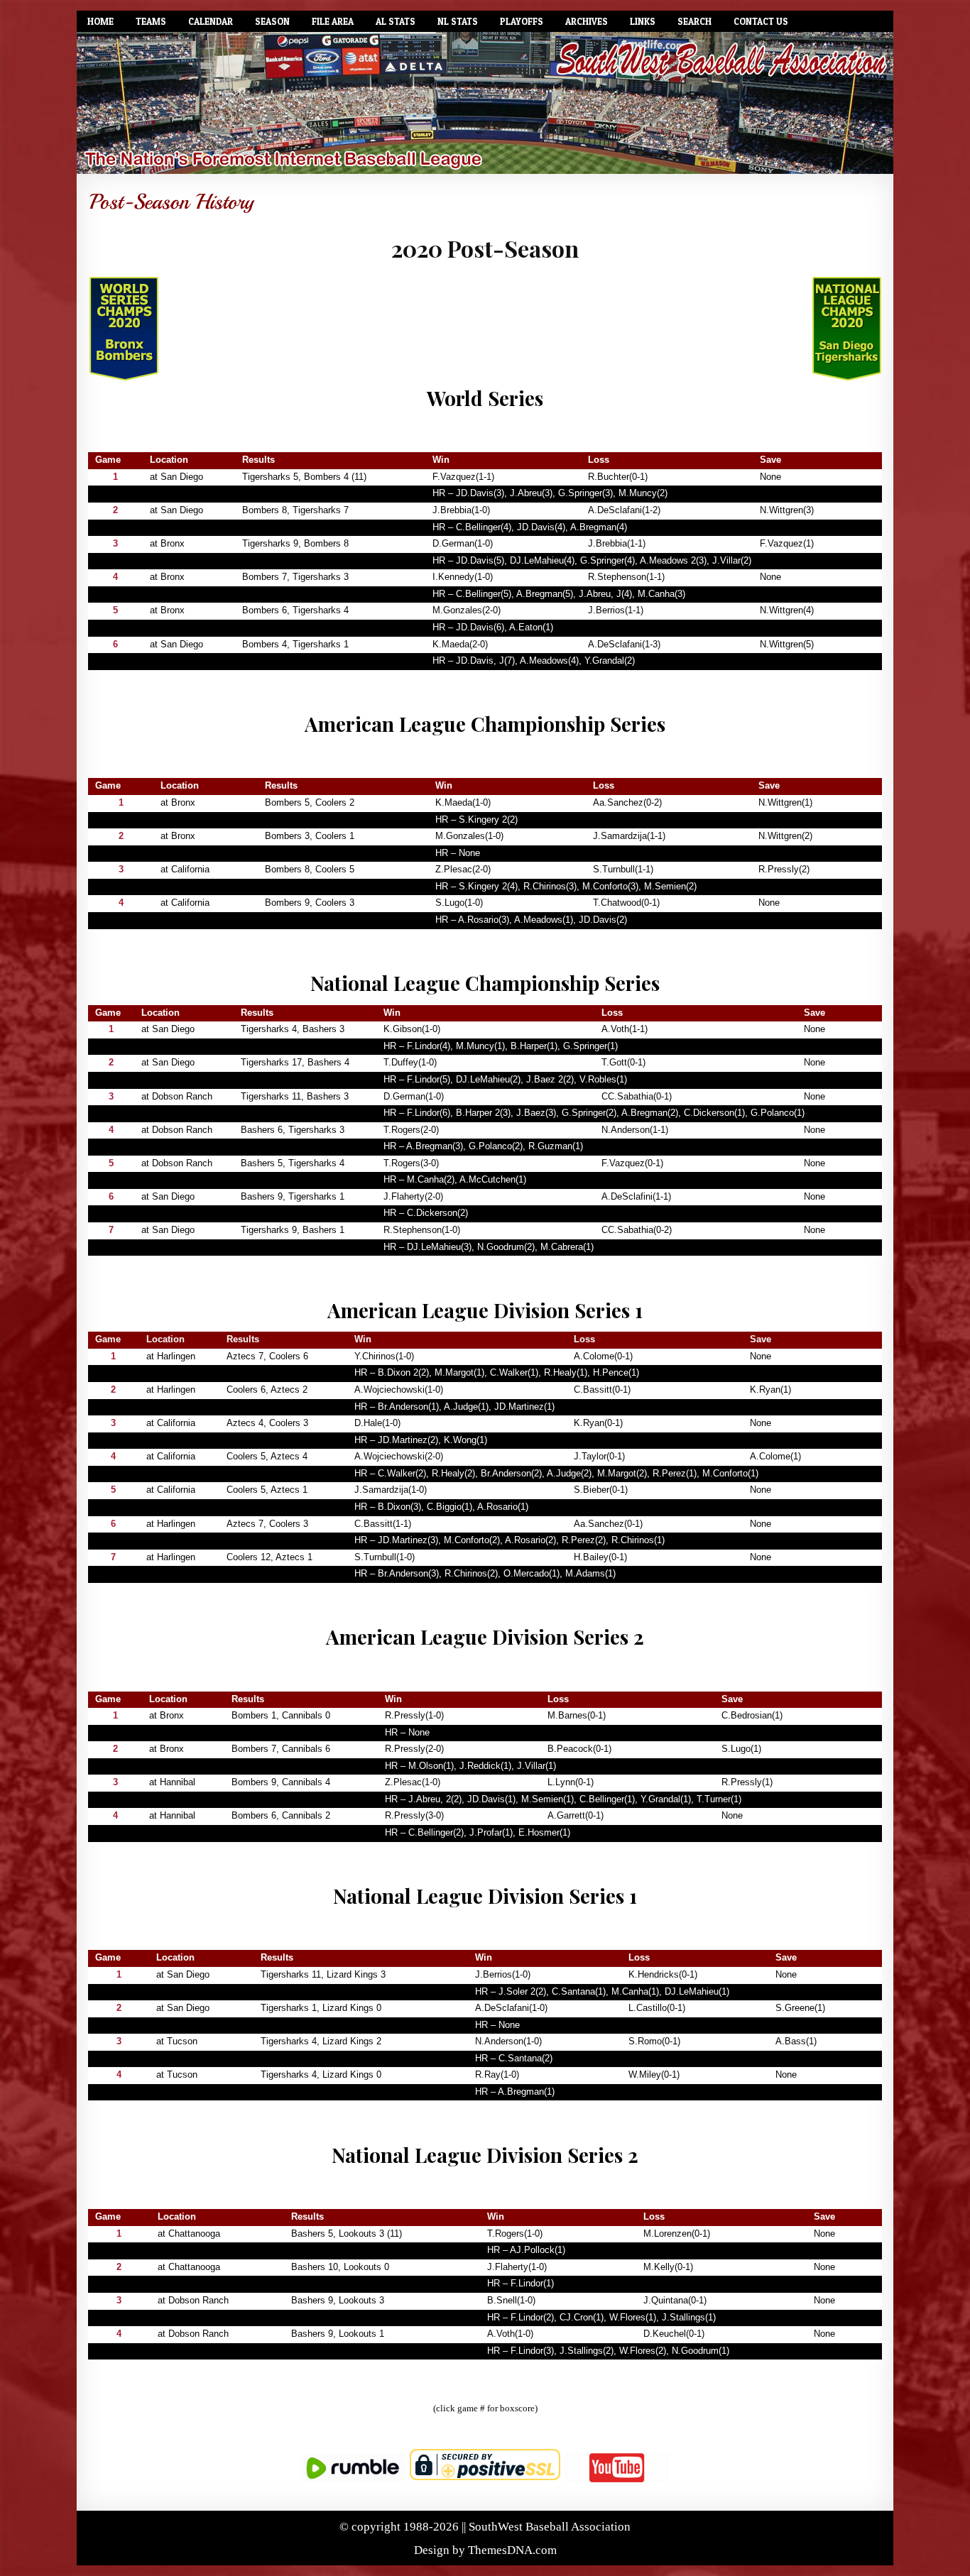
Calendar (211, 21)
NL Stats (458, 21)
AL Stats (396, 21)
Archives (587, 21)
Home (100, 21)
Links (643, 21)
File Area (333, 21)
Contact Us (761, 21)
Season (272, 21)
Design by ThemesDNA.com (485, 2550)
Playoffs (522, 21)
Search (694, 21)
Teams (151, 21)
